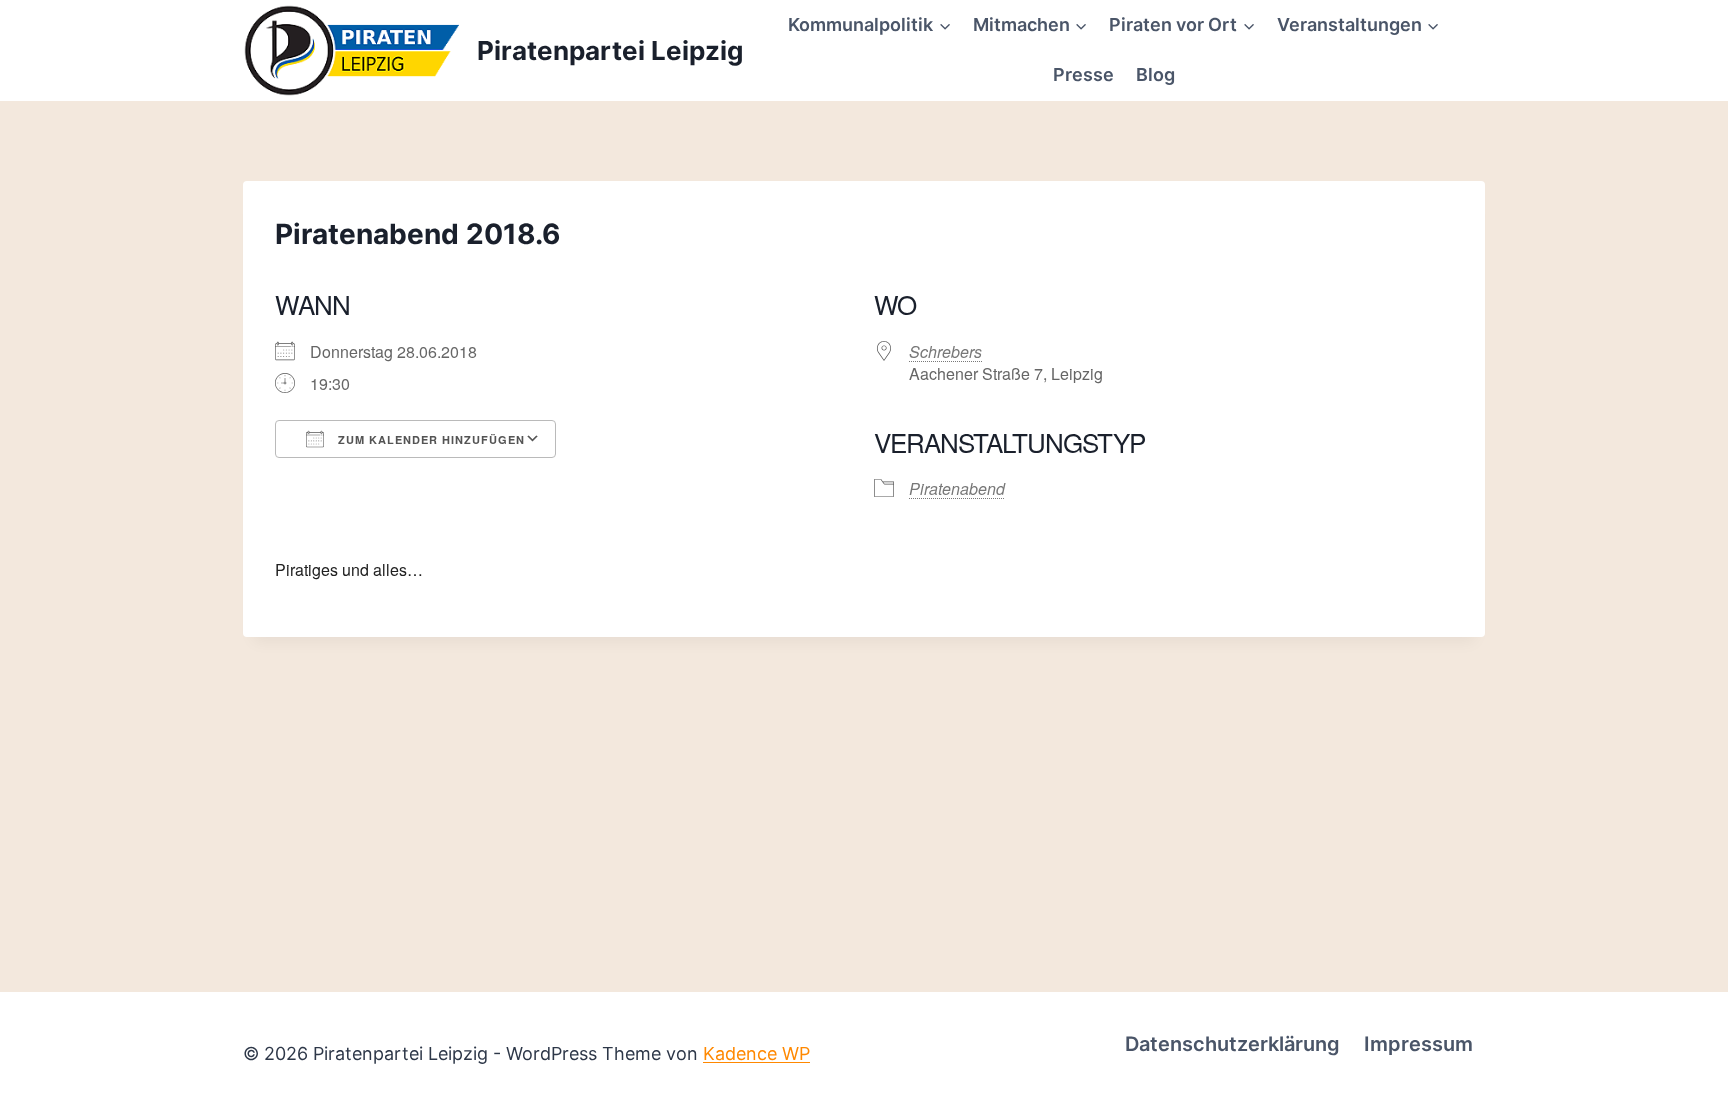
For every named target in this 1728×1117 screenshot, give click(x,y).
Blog (1155, 74)
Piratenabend (957, 488)
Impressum (1418, 1044)
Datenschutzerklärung (1232, 1044)
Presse (1083, 74)
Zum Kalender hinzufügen (429, 439)
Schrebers (945, 351)
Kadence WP (756, 1053)
